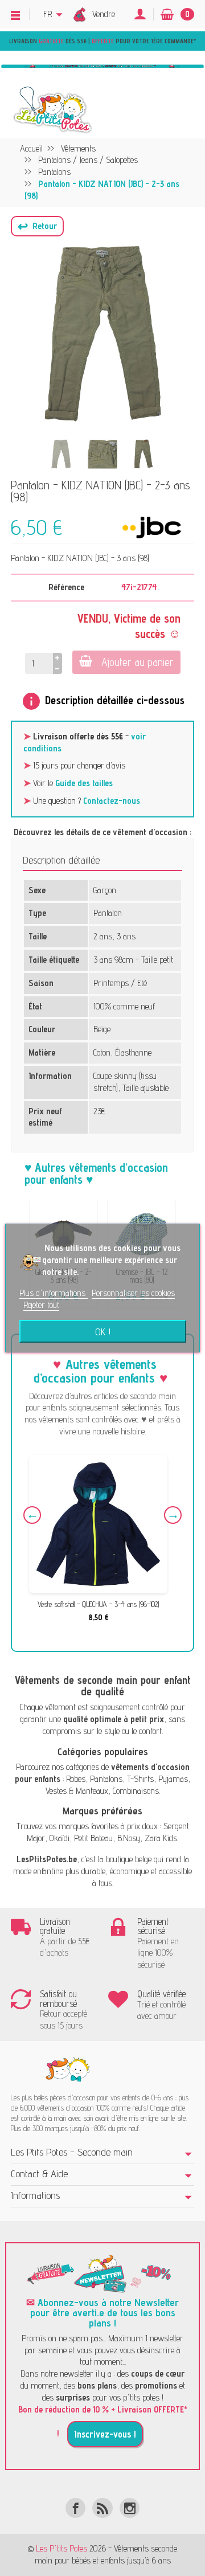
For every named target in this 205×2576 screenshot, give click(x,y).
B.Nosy (129, 1838)
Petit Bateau (93, 1838)
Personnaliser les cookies (133, 1293)
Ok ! (103, 1331)
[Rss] (102, 2508)
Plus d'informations (54, 1293)
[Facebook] (75, 2508)
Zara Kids (161, 1838)
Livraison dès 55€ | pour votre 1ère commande (101, 41)
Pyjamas (173, 1779)
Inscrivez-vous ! (105, 2434)
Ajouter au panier (138, 662)
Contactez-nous (112, 801)
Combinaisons (136, 1791)
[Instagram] (130, 2508)
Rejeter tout (41, 1305)
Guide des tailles (84, 783)
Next (173, 1515)
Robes (76, 1779)
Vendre (104, 14)
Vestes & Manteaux (77, 1791)
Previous (32, 1515)
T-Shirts (140, 1779)
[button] (37, 226)
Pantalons (106, 1779)
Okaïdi (60, 1838)
